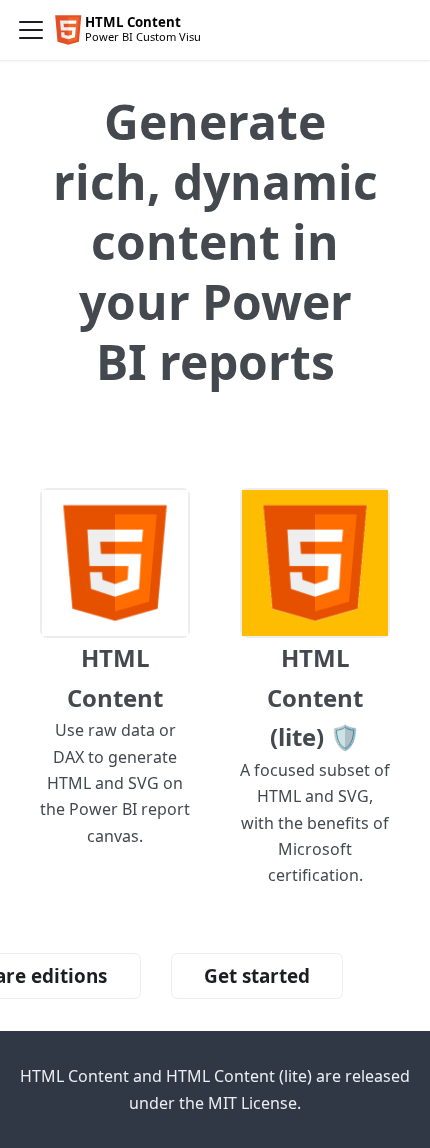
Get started (257, 976)
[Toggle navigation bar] (31, 30)
